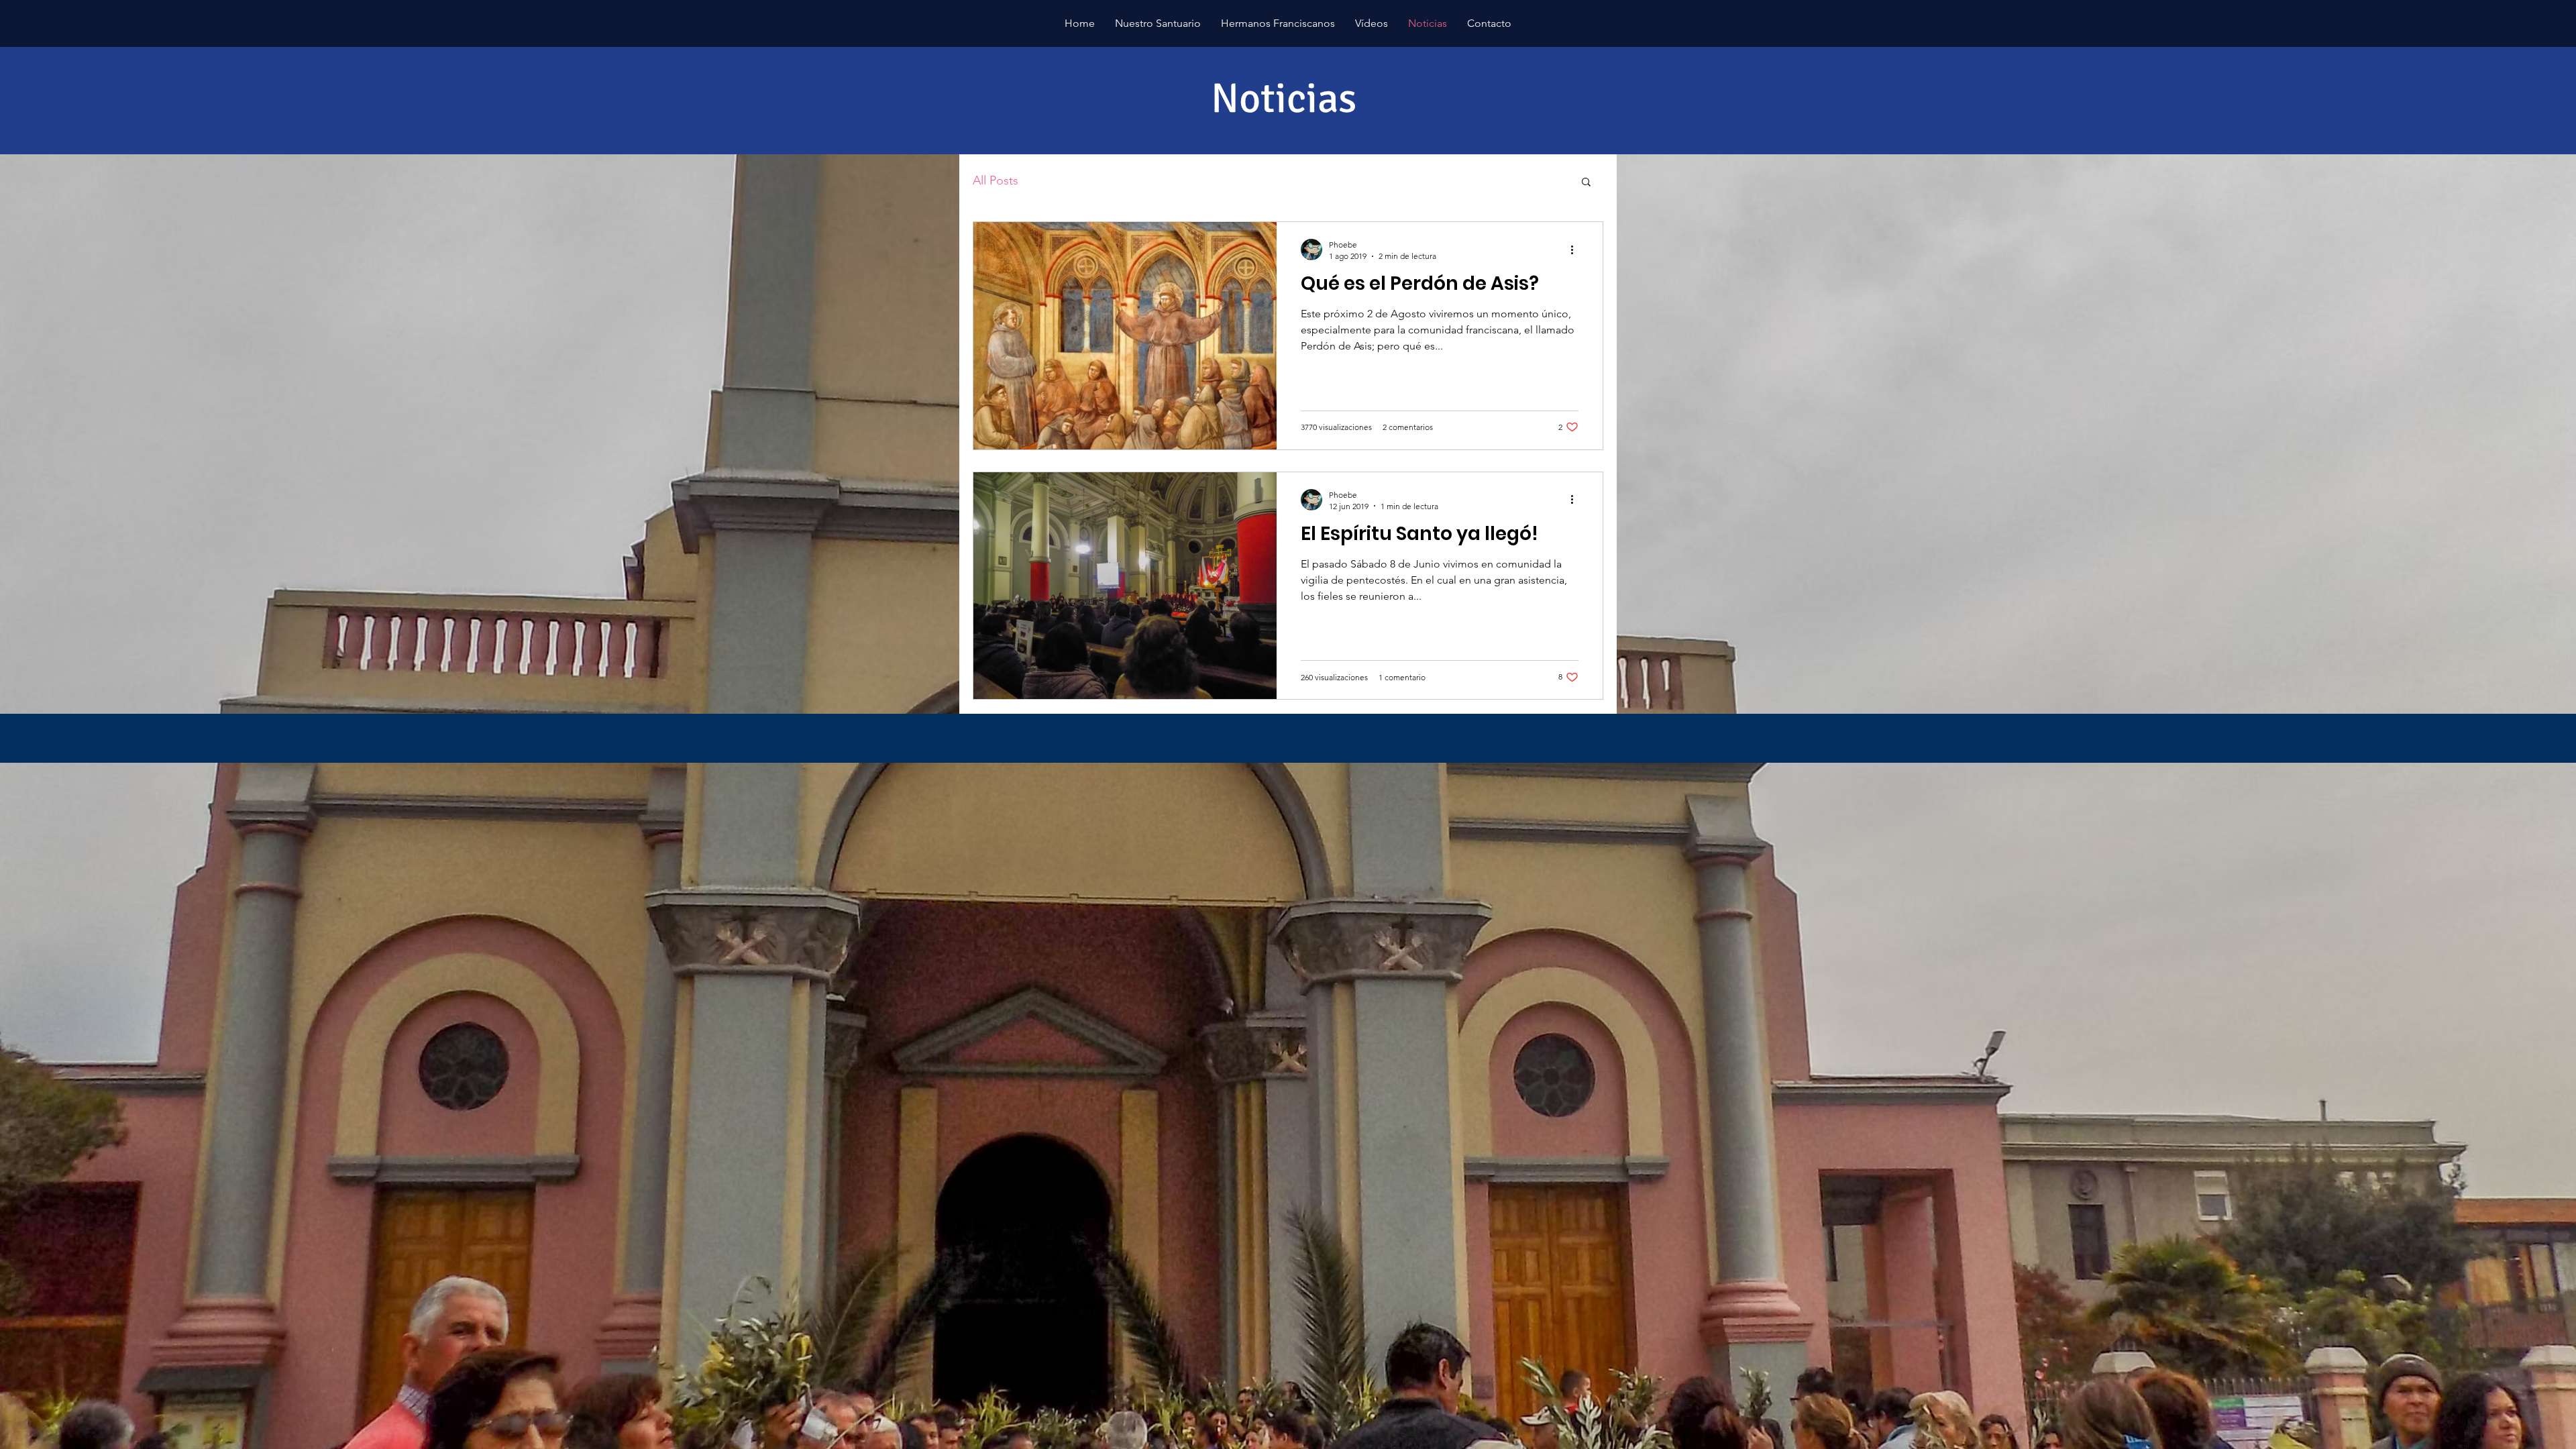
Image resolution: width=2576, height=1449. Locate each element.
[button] (1586, 183)
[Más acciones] (1576, 250)
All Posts (996, 180)
